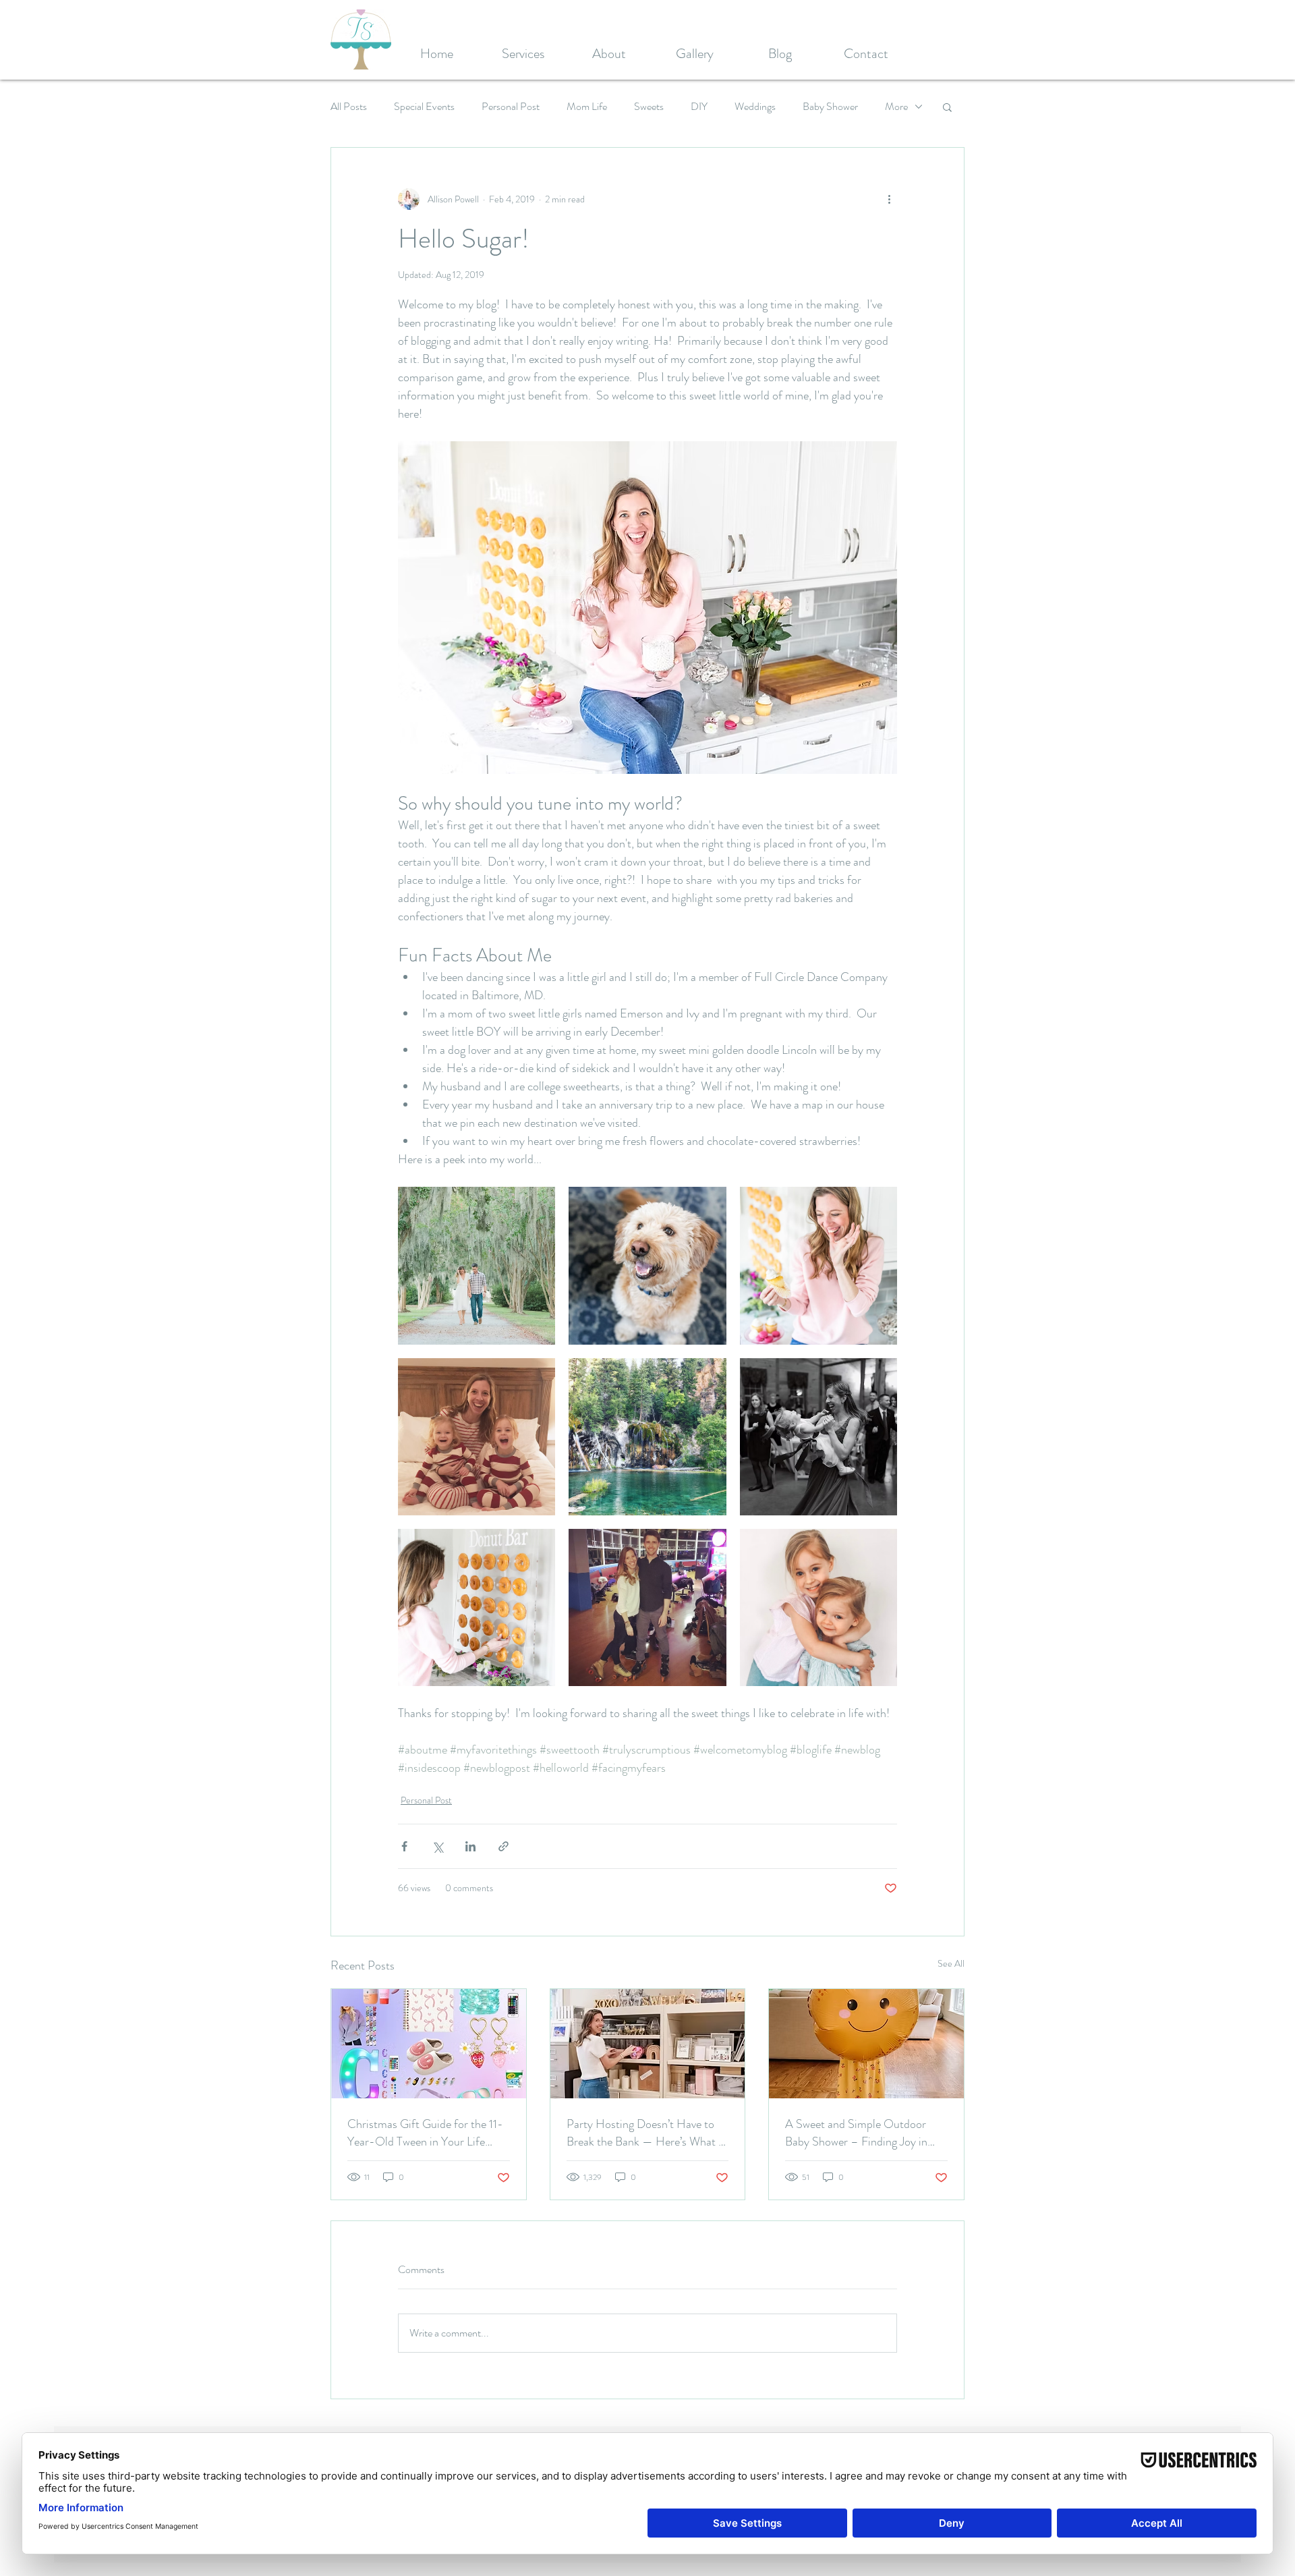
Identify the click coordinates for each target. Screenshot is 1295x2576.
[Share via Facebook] (404, 1846)
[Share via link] (503, 1846)
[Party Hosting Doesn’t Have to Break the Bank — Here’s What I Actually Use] (648, 2044)
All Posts (349, 107)
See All (951, 1963)
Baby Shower (830, 107)
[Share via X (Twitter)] (437, 1846)
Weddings (755, 107)
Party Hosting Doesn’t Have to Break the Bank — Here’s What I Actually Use (644, 2133)
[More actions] (889, 199)
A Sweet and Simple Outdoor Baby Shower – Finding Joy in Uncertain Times (856, 2133)
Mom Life (587, 107)
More (896, 107)
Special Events (424, 107)
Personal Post (511, 107)
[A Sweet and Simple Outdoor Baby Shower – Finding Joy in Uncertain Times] (866, 2044)
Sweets (649, 107)
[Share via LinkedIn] (470, 1846)
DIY (699, 107)
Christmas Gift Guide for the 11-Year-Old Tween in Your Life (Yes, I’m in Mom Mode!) (425, 2133)
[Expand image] (477, 1265)
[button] (947, 107)
